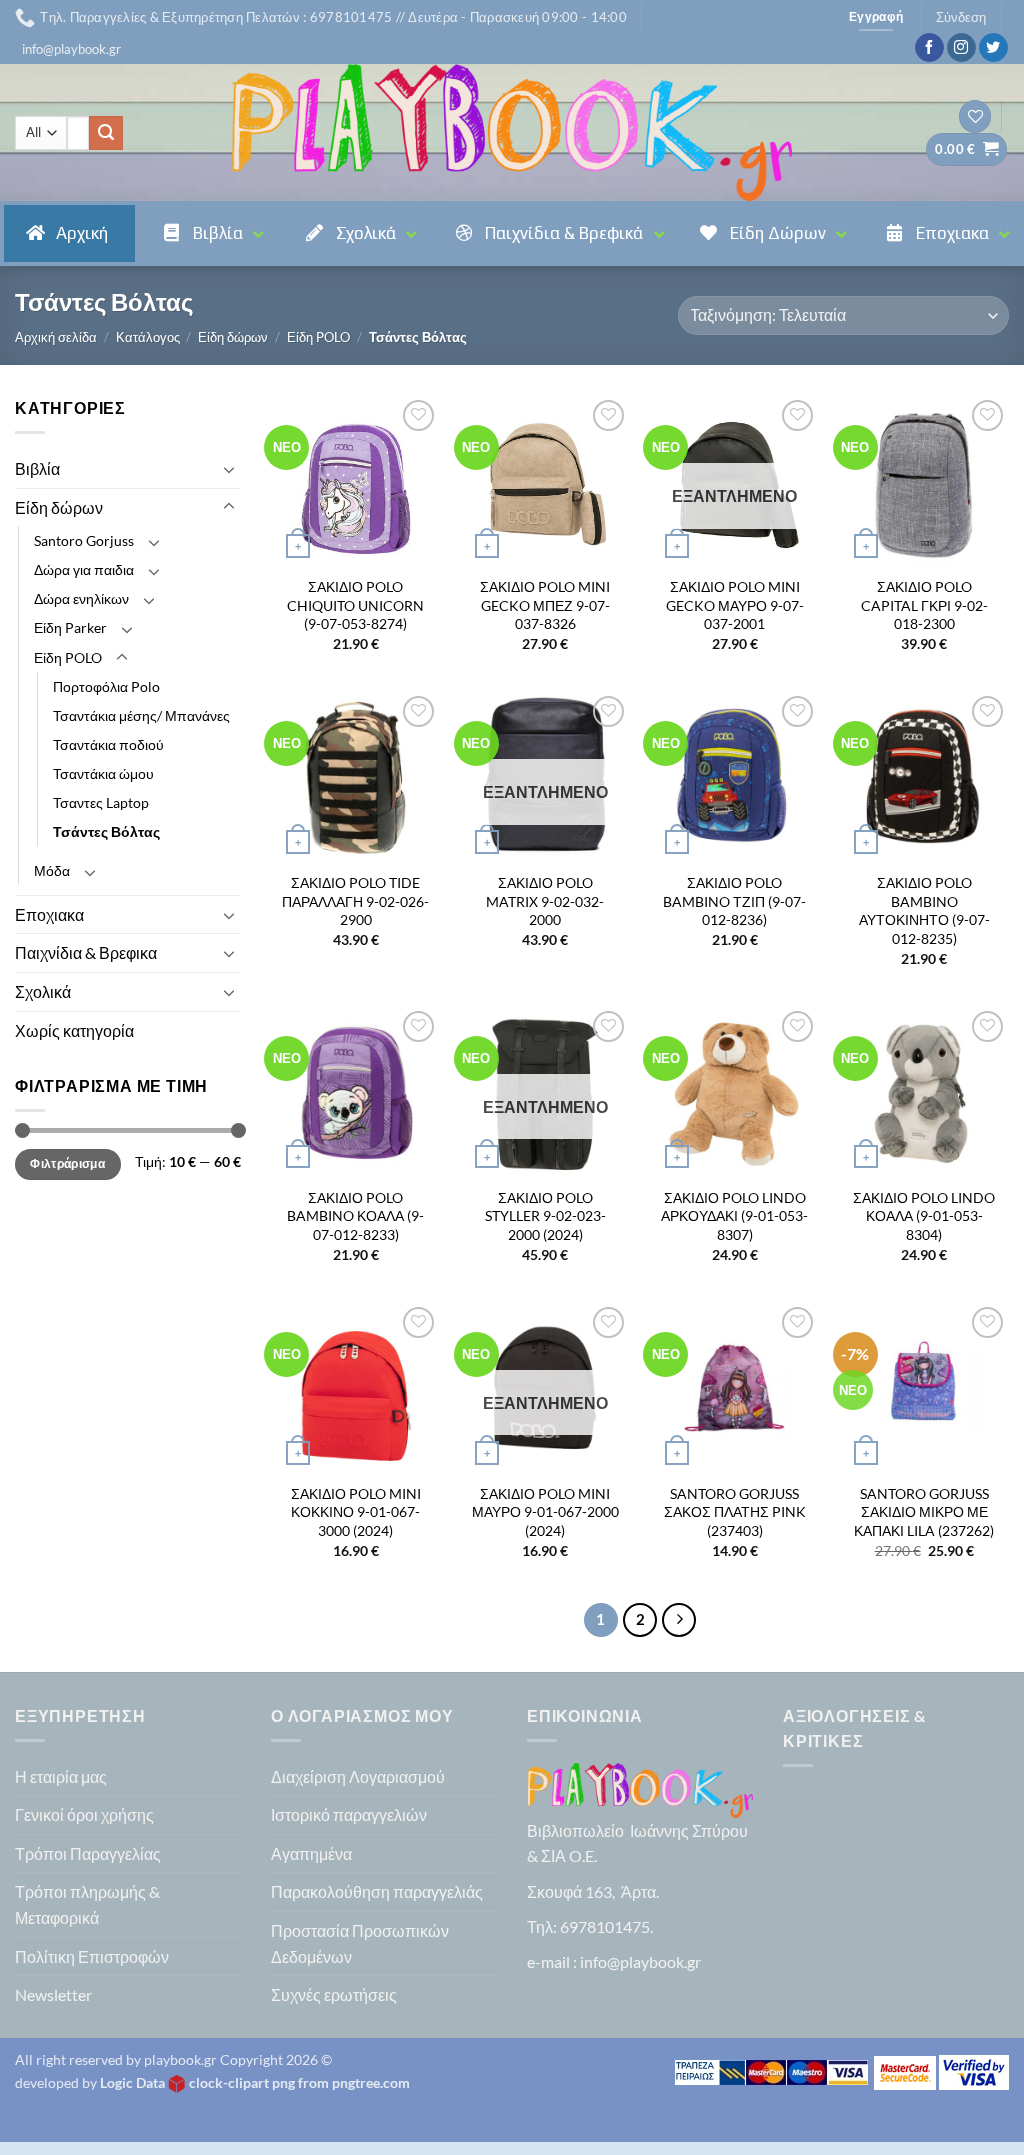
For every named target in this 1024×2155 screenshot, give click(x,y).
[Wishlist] (975, 116)
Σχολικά (43, 991)
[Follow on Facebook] (929, 48)
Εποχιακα (49, 914)
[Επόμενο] (679, 1620)
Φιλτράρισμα (67, 1163)
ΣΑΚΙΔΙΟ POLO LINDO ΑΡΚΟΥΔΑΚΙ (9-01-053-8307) (734, 1216)
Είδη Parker (70, 627)
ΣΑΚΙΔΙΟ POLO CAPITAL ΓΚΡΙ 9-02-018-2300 (924, 605)
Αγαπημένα (311, 1853)
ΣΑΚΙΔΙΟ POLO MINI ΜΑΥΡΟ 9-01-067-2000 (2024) (545, 1512)
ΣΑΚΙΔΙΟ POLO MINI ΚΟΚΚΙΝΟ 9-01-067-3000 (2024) (356, 1512)
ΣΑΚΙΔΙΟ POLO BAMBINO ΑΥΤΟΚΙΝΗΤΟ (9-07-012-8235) (924, 910)
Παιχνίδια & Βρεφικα (86, 952)
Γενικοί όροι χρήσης (84, 1814)
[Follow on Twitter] (993, 48)
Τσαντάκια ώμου (103, 773)
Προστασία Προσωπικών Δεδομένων (360, 1943)
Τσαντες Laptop (101, 802)
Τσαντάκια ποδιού (108, 744)
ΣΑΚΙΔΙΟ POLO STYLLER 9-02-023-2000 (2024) (545, 1216)
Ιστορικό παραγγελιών (349, 1814)
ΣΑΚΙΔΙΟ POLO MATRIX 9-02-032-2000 (545, 901)
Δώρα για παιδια (84, 569)
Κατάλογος (148, 337)
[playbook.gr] (512, 132)
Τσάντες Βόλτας (106, 831)
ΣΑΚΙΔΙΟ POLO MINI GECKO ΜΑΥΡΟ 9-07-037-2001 (735, 605)
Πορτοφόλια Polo (106, 686)
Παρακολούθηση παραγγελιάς (377, 1891)
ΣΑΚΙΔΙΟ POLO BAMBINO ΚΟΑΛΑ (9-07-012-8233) (355, 1216)
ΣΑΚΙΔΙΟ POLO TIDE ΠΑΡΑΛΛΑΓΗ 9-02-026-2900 (355, 901)
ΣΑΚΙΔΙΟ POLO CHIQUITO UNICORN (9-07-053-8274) (355, 605)
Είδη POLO (318, 337)
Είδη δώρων (233, 337)
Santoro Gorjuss (84, 540)
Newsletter (53, 1994)
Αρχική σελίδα (56, 337)
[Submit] (106, 133)
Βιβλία (37, 468)
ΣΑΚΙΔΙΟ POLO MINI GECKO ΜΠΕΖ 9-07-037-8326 (545, 605)
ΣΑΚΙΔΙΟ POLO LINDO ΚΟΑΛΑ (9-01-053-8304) (924, 1216)
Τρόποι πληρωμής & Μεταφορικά (87, 1904)
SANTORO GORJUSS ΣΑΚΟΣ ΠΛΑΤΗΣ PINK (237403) (735, 1512)
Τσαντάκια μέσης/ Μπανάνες (141, 715)
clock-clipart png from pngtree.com (299, 2082)
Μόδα (52, 870)
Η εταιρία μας (61, 1776)
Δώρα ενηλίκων (81, 598)
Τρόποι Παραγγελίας (88, 1853)
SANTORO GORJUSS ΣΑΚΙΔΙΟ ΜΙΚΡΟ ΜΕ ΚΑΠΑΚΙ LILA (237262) (924, 1512)
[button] (71, 49)
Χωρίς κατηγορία (74, 1030)
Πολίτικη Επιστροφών (92, 1956)
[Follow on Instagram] (961, 48)
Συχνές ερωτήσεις (334, 1994)
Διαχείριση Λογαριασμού (358, 1776)
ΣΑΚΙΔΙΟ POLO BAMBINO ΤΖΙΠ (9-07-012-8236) (734, 901)
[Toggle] (229, 469)
